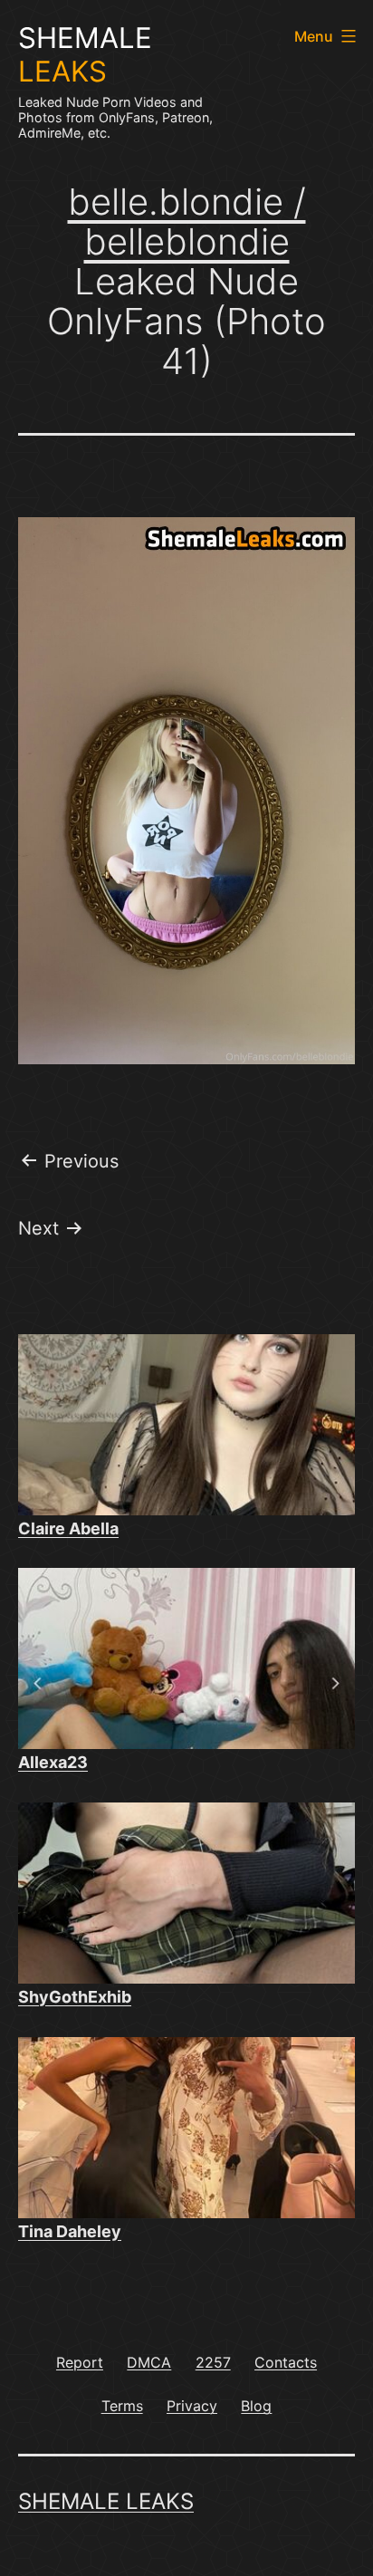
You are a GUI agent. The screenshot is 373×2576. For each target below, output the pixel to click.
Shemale (85, 55)
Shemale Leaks (106, 2501)
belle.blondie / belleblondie (187, 221)
